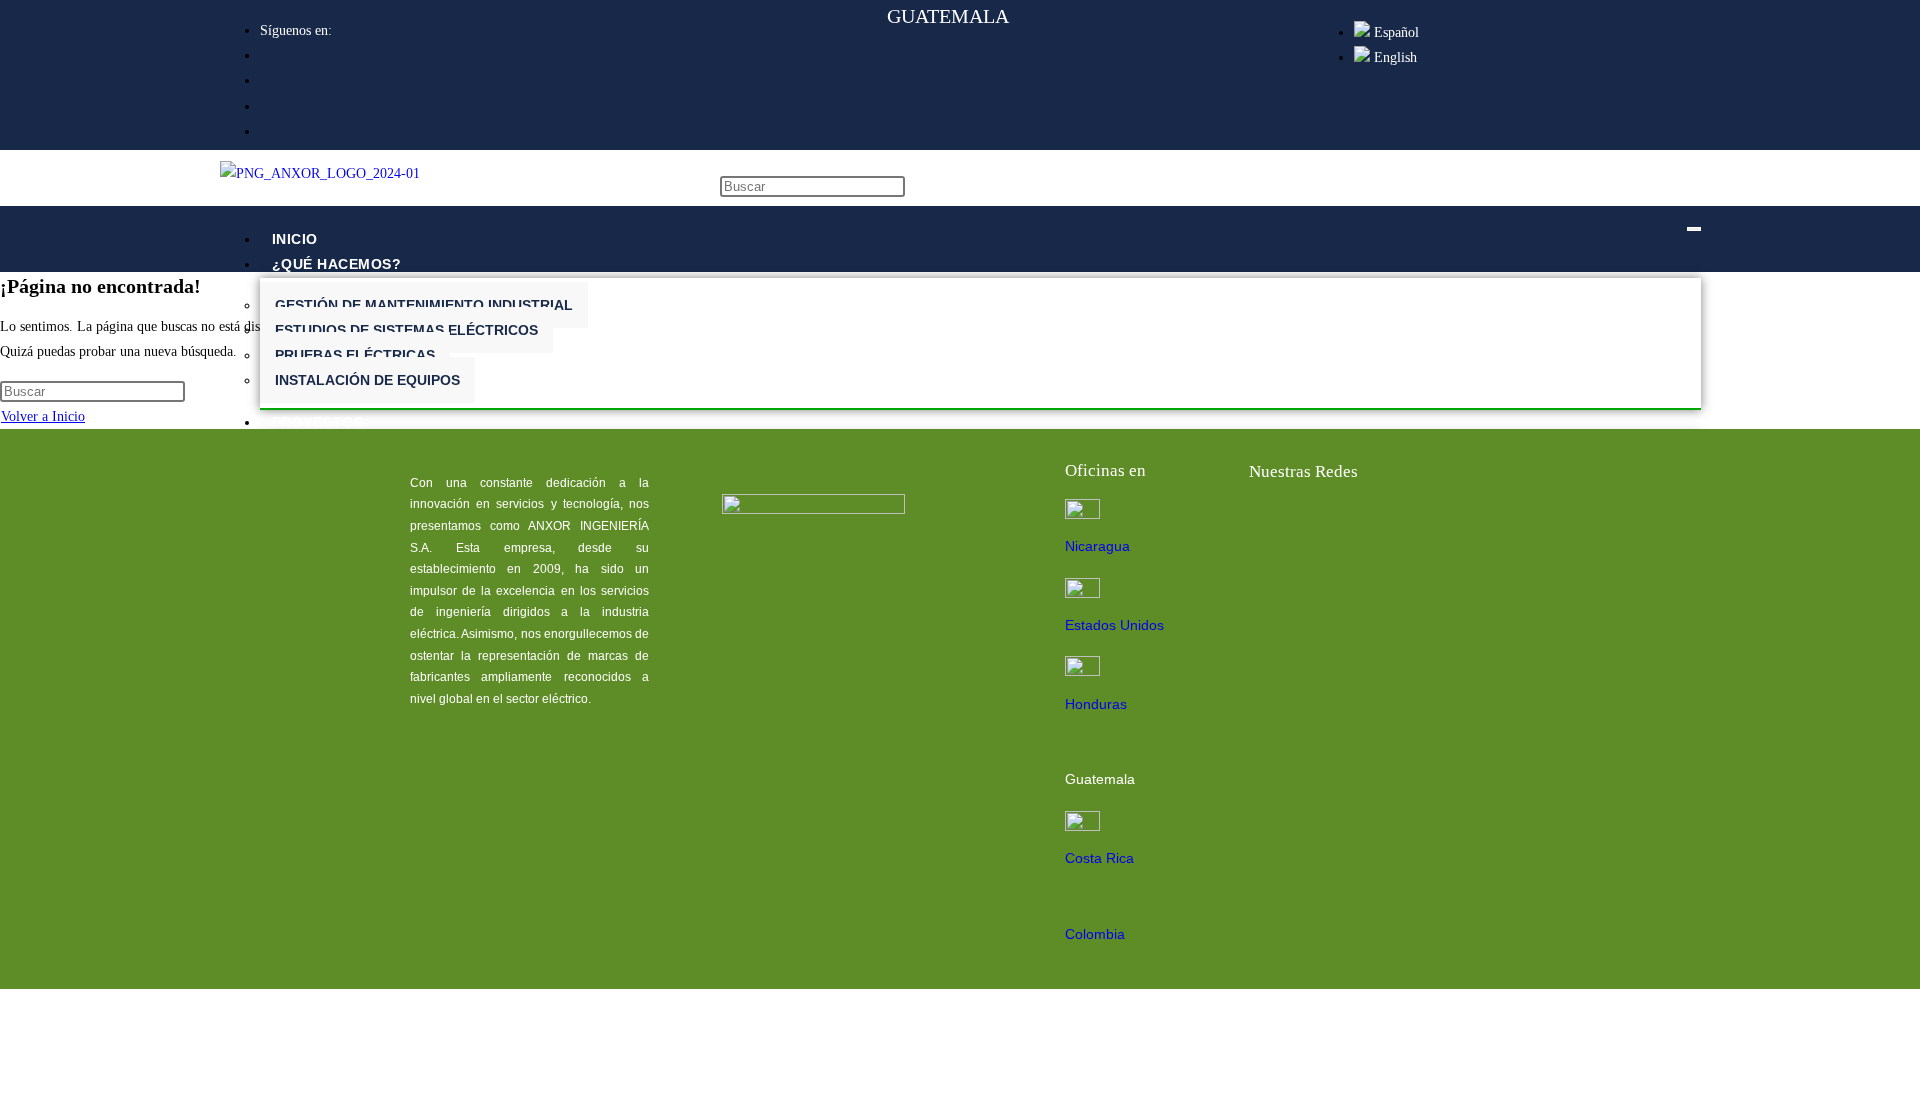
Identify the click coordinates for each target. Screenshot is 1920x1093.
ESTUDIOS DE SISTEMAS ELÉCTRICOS (406, 330)
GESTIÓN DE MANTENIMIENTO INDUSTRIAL (424, 305)
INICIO (295, 239)
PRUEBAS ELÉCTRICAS (355, 355)
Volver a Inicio (43, 416)
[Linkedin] (1335, 525)
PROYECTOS (318, 422)
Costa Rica (1099, 858)
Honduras (1096, 704)
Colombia (1095, 934)
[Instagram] (1463, 525)
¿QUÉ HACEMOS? (337, 264)
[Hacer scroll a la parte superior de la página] (5, 1074)
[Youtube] (1399, 525)
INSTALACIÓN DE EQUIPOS (367, 380)
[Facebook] (1271, 525)
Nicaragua (1097, 546)
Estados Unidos (1114, 625)
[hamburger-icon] (1694, 229)
